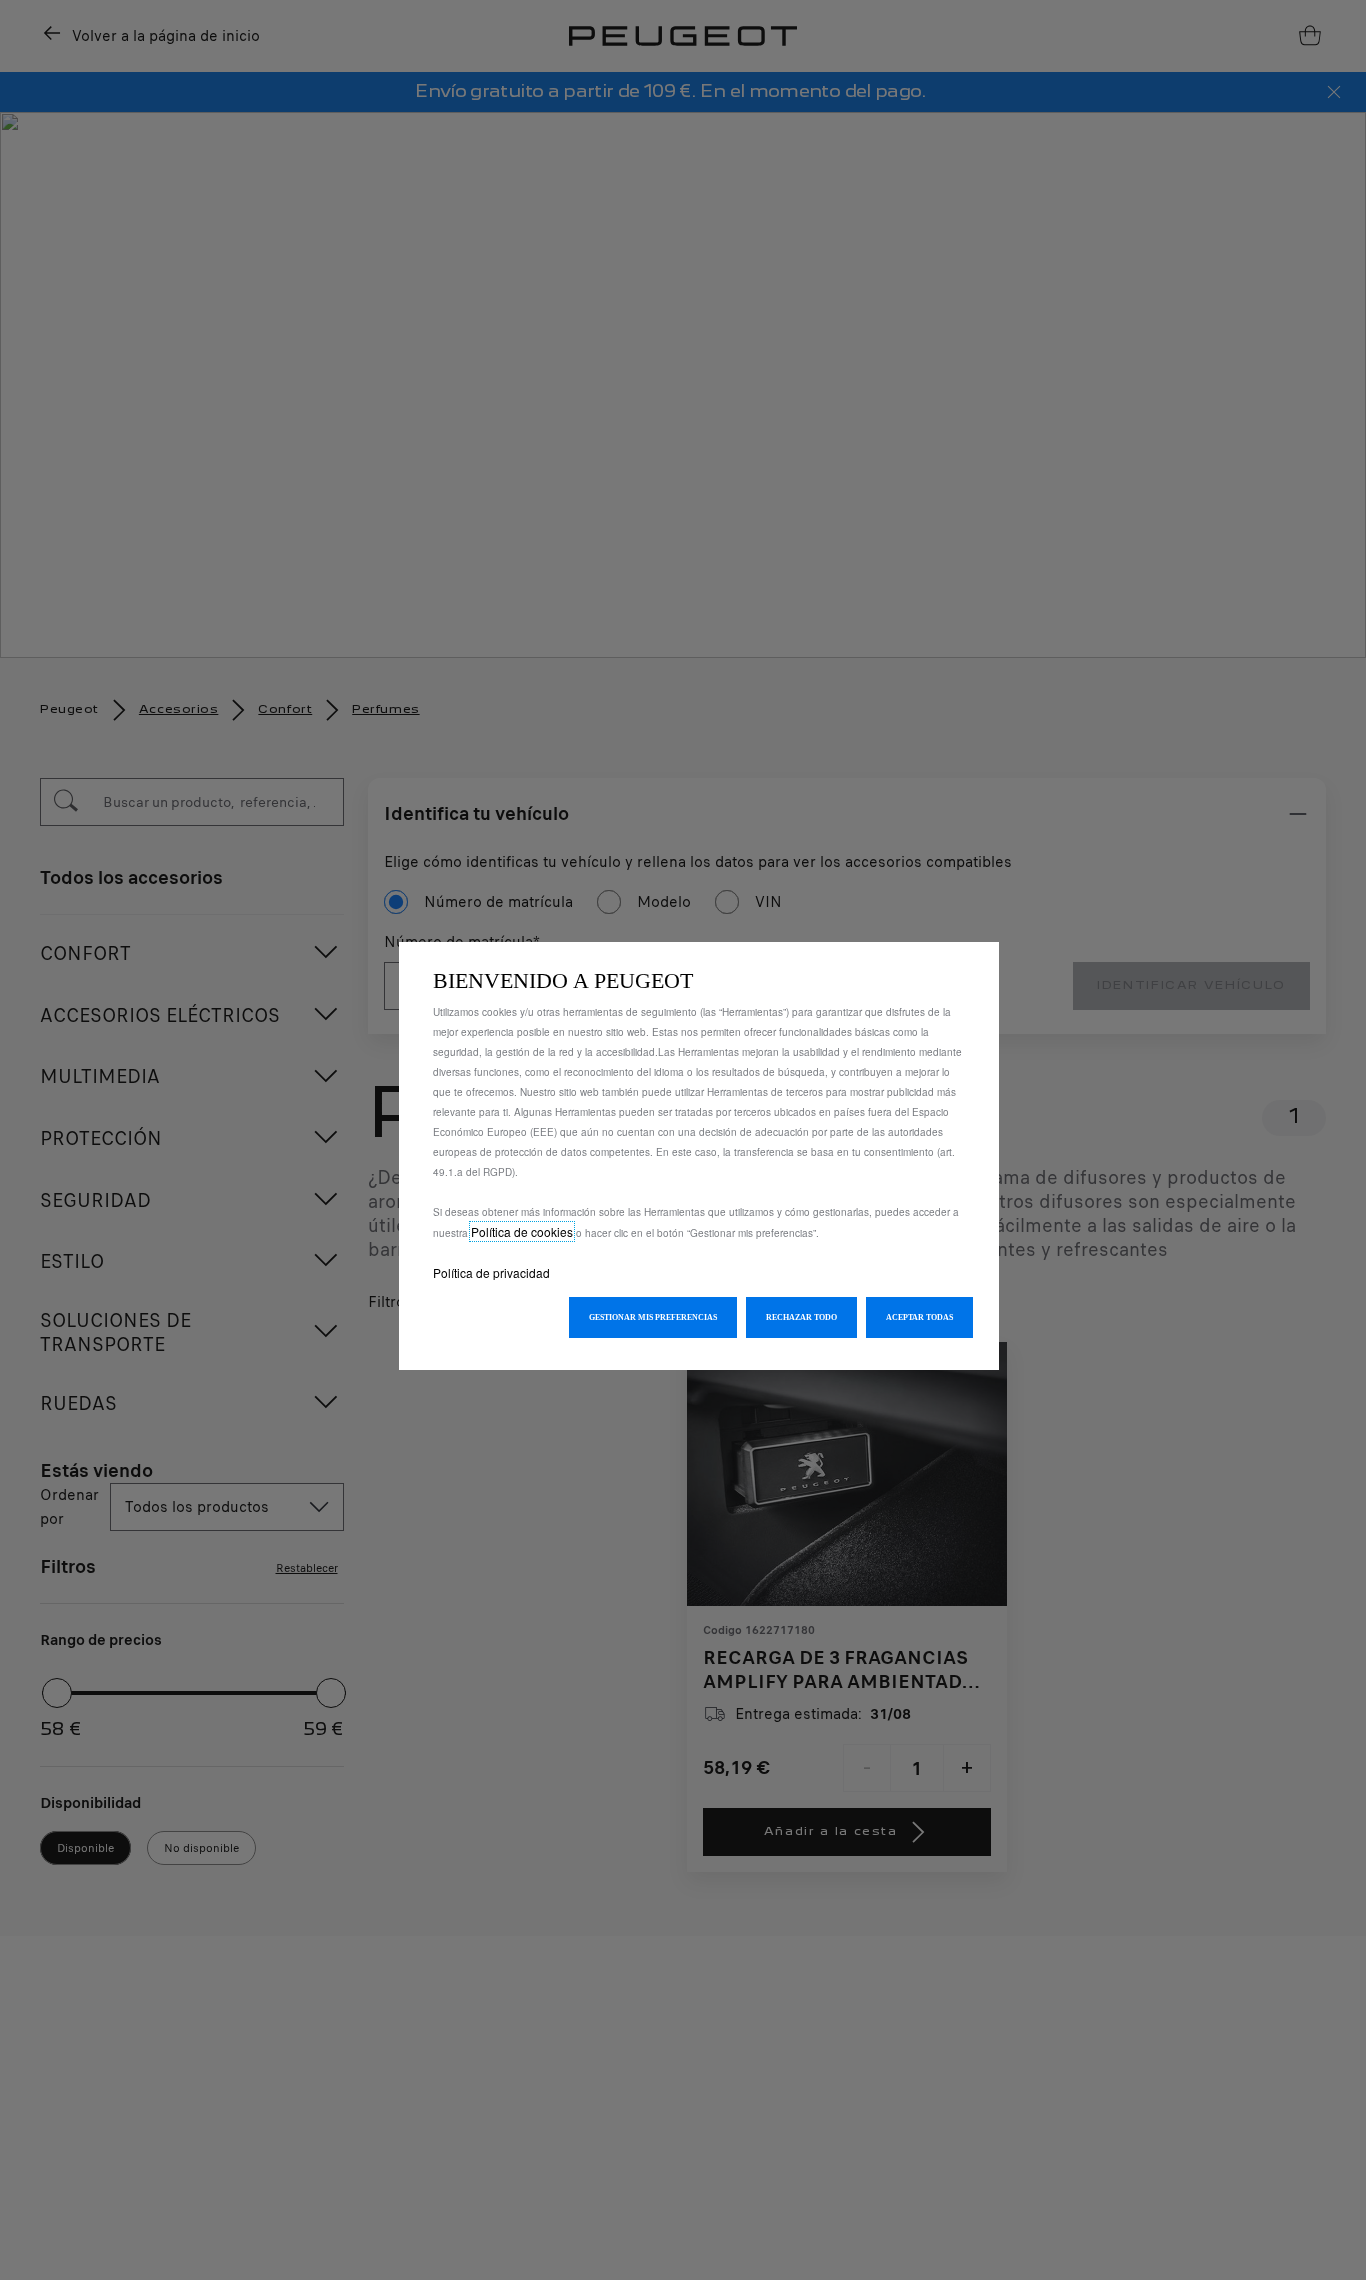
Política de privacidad (491, 1272)
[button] (653, 1317)
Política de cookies (522, 1231)
